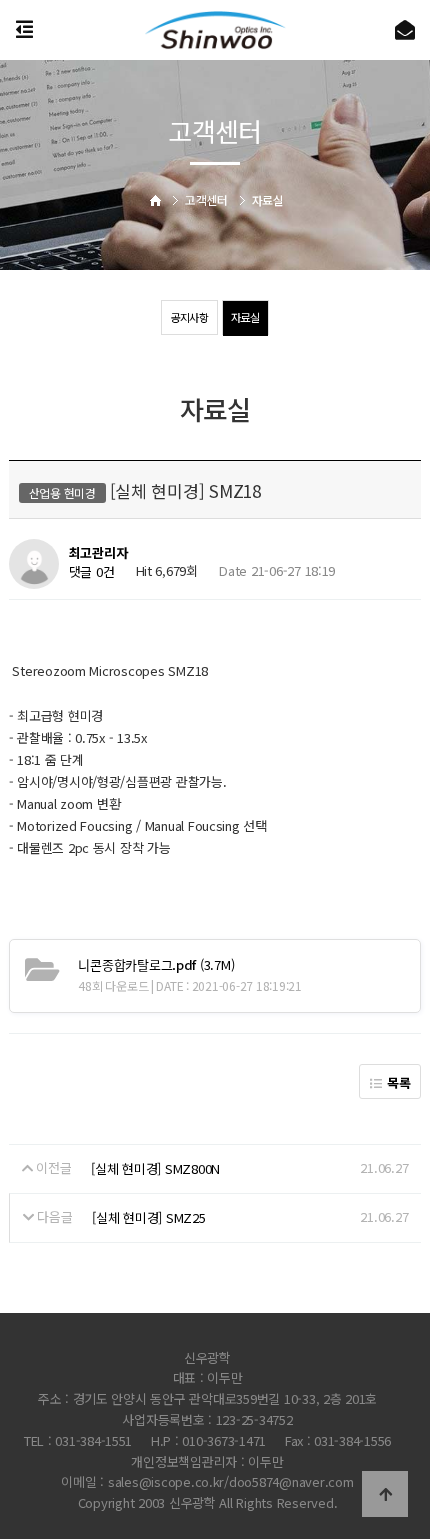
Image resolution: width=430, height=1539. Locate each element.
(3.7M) (156, 964)
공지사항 (189, 317)
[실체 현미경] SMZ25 (148, 1217)
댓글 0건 (92, 572)
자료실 (245, 317)
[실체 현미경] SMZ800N (155, 1168)
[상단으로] (385, 1494)
